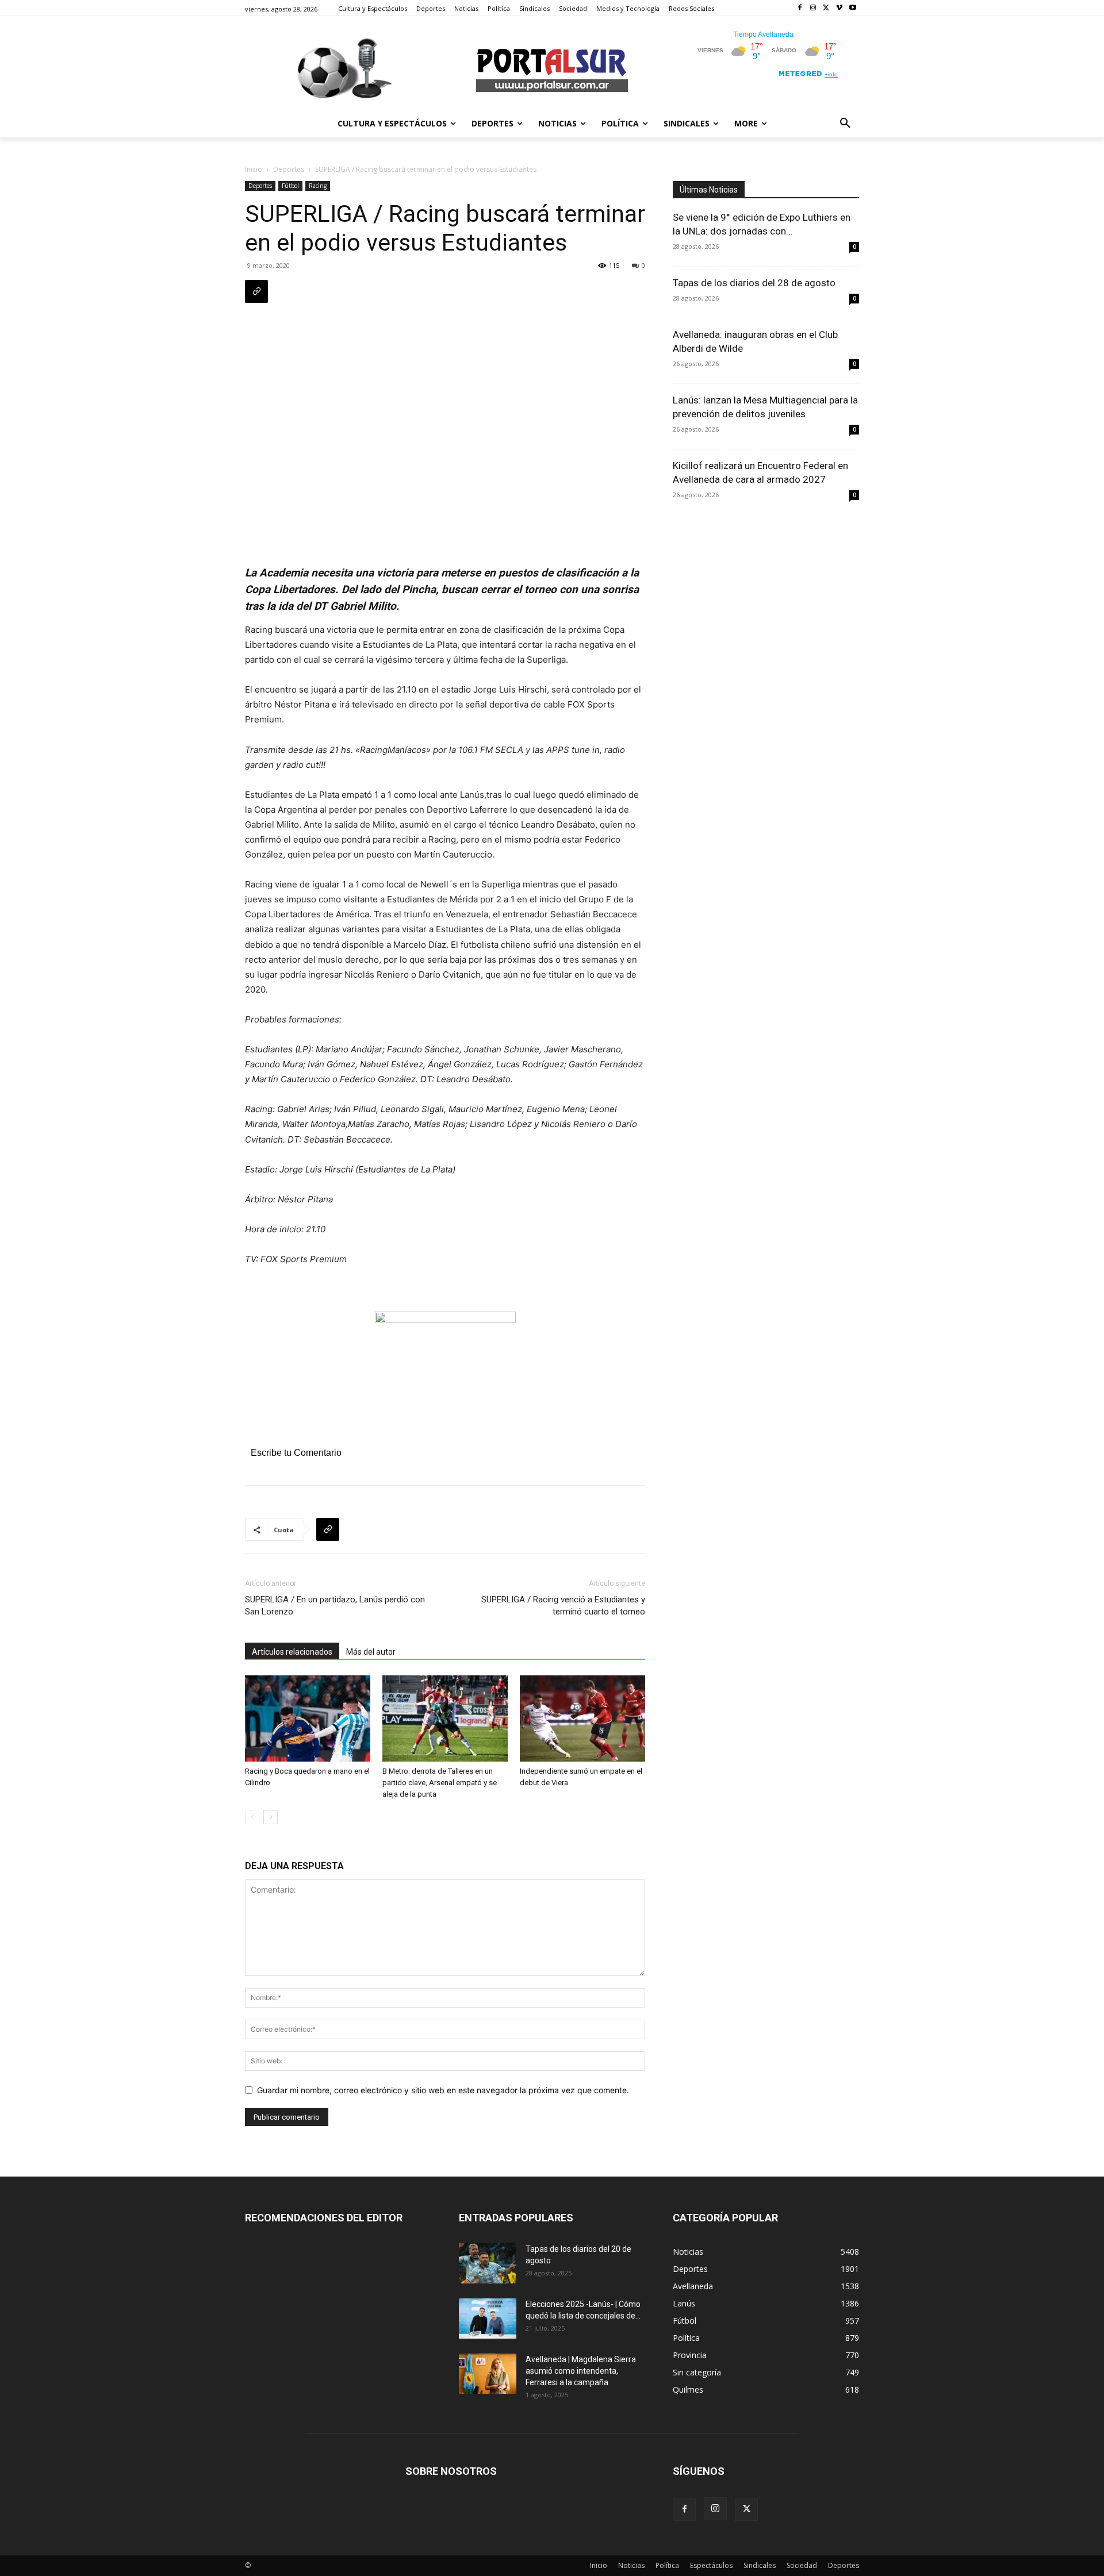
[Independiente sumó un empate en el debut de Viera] (582, 1718)
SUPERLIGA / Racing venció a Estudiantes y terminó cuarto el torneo (563, 1606)
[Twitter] (827, 8)
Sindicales (760, 2565)
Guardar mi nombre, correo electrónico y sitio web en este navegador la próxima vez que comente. (443, 2090)
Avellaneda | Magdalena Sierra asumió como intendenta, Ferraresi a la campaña (581, 2371)
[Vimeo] (839, 8)
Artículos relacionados (292, 1652)
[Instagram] (813, 8)
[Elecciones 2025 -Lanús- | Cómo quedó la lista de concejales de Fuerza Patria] (488, 2319)
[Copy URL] (256, 291)
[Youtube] (852, 8)
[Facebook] (800, 8)
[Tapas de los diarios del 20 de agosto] (488, 2263)
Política (667, 2565)
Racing (318, 186)
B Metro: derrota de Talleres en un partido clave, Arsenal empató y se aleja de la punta (440, 1783)
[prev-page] (252, 1817)
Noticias (631, 2565)
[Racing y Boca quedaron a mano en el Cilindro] (308, 1718)
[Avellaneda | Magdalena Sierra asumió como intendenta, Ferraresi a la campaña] (488, 2374)
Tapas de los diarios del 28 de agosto (754, 283)
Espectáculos (711, 2565)
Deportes (289, 169)
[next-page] (271, 1817)
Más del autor (371, 1652)
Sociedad (802, 2565)
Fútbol (290, 186)
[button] (845, 124)
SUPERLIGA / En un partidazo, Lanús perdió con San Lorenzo (335, 1606)
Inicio (254, 169)
